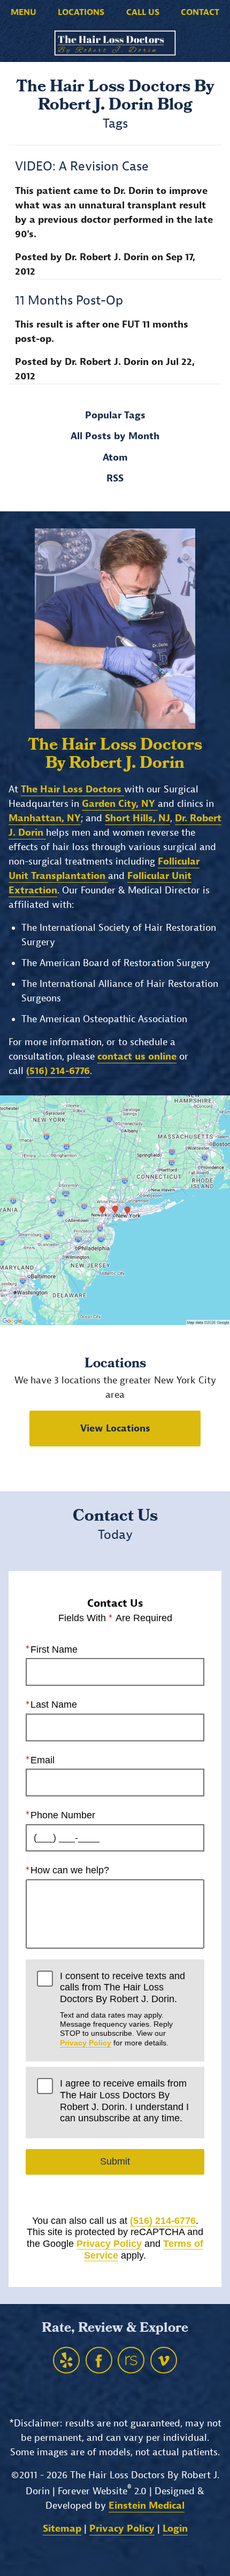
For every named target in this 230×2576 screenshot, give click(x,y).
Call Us (143, 12)
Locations (81, 12)
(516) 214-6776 (163, 2221)
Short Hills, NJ (137, 818)
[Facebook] (99, 2360)
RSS (115, 479)
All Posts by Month (115, 437)
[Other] (66, 2360)
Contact (200, 12)
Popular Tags (115, 416)
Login (175, 2529)
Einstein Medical (147, 2506)
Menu (24, 12)
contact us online (137, 1057)
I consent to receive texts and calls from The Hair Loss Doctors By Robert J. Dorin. (122, 2009)
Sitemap (62, 2529)
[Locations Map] (115, 1210)
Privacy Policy (86, 2043)
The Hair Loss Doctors (72, 789)
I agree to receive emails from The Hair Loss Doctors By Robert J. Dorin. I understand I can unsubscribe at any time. (124, 2101)
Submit (115, 2161)
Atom (115, 458)
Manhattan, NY (45, 818)
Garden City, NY (120, 804)
